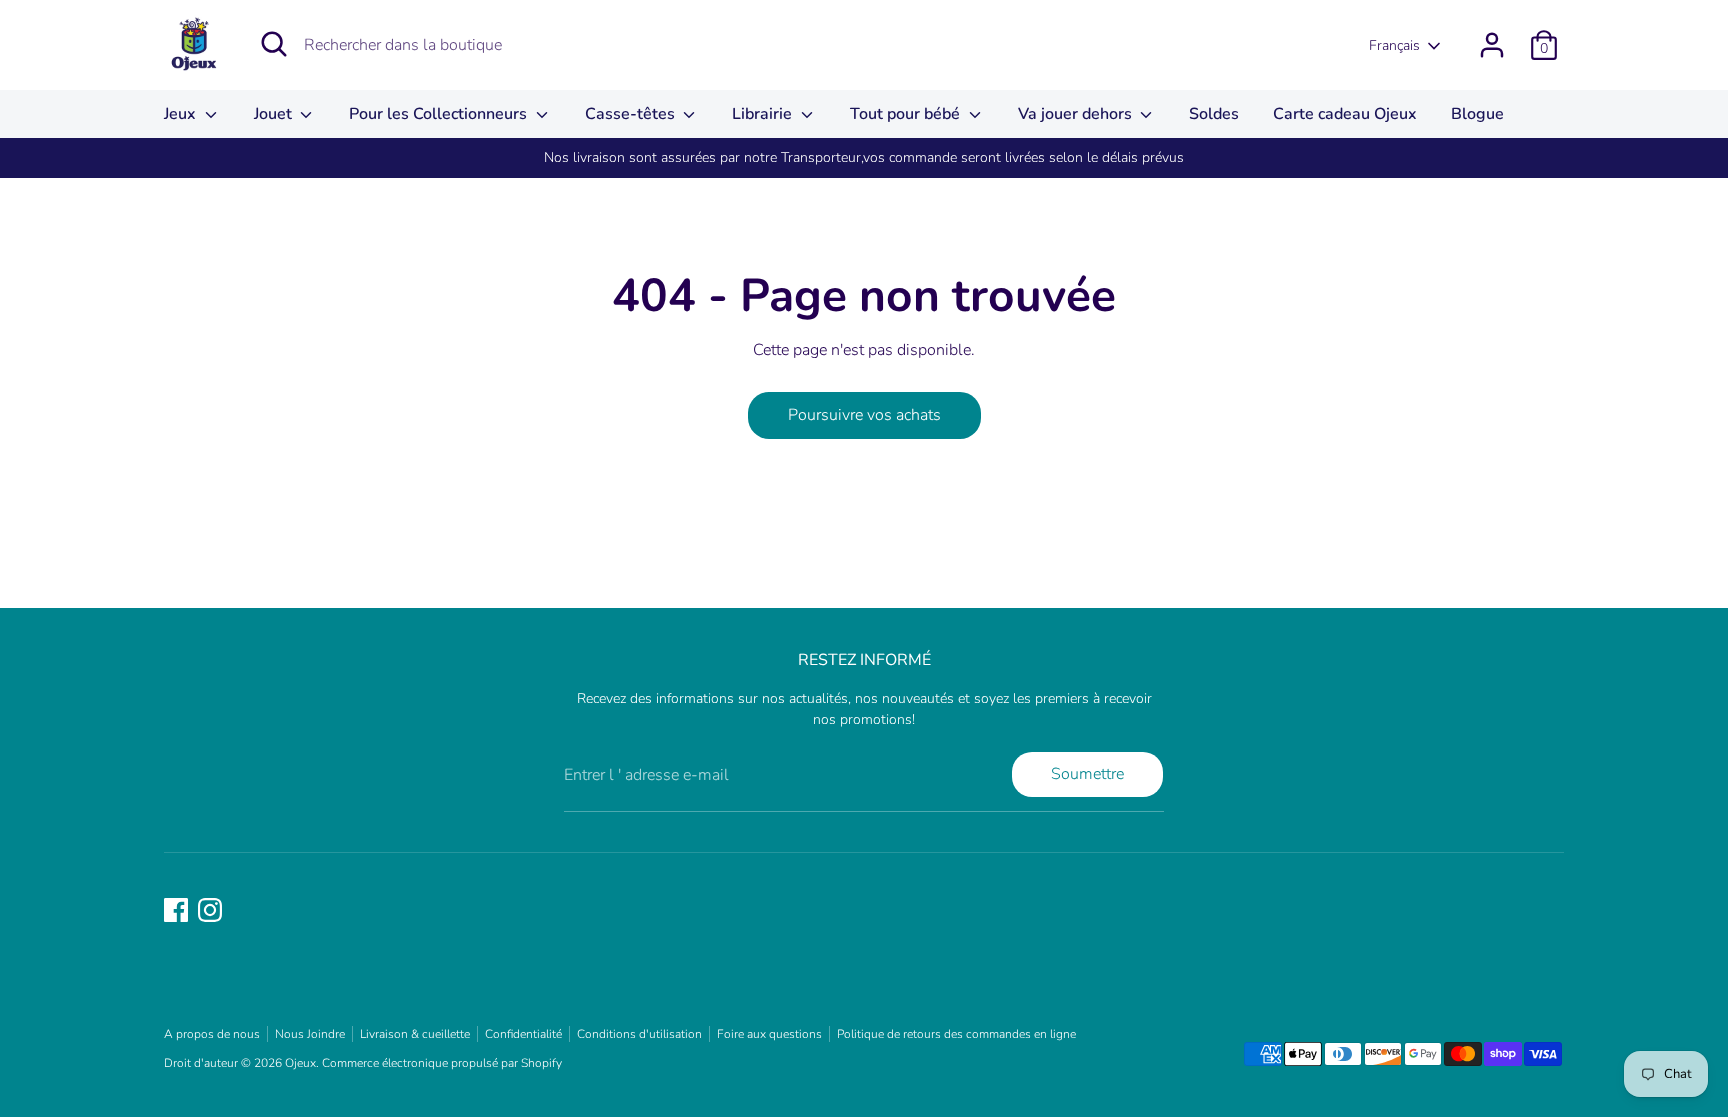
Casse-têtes (632, 114)
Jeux (182, 114)
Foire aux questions (769, 1034)
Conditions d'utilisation (639, 1034)
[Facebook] (176, 910)
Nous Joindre (310, 1034)
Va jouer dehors (1077, 114)
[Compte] (1492, 45)
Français (1394, 45)
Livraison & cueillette (415, 1034)
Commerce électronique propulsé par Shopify (442, 1063)
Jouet (275, 114)
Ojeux (300, 1063)
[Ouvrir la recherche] (274, 44)
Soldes (1214, 114)
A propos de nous (212, 1034)
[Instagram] (210, 910)
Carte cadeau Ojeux (1345, 114)
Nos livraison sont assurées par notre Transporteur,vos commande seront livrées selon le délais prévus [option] (864, 157)
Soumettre (1087, 774)
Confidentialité (523, 1034)
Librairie (764, 114)
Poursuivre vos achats (864, 415)
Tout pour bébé (907, 114)
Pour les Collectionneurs (440, 114)
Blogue (1477, 114)
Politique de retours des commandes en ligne (956, 1034)
